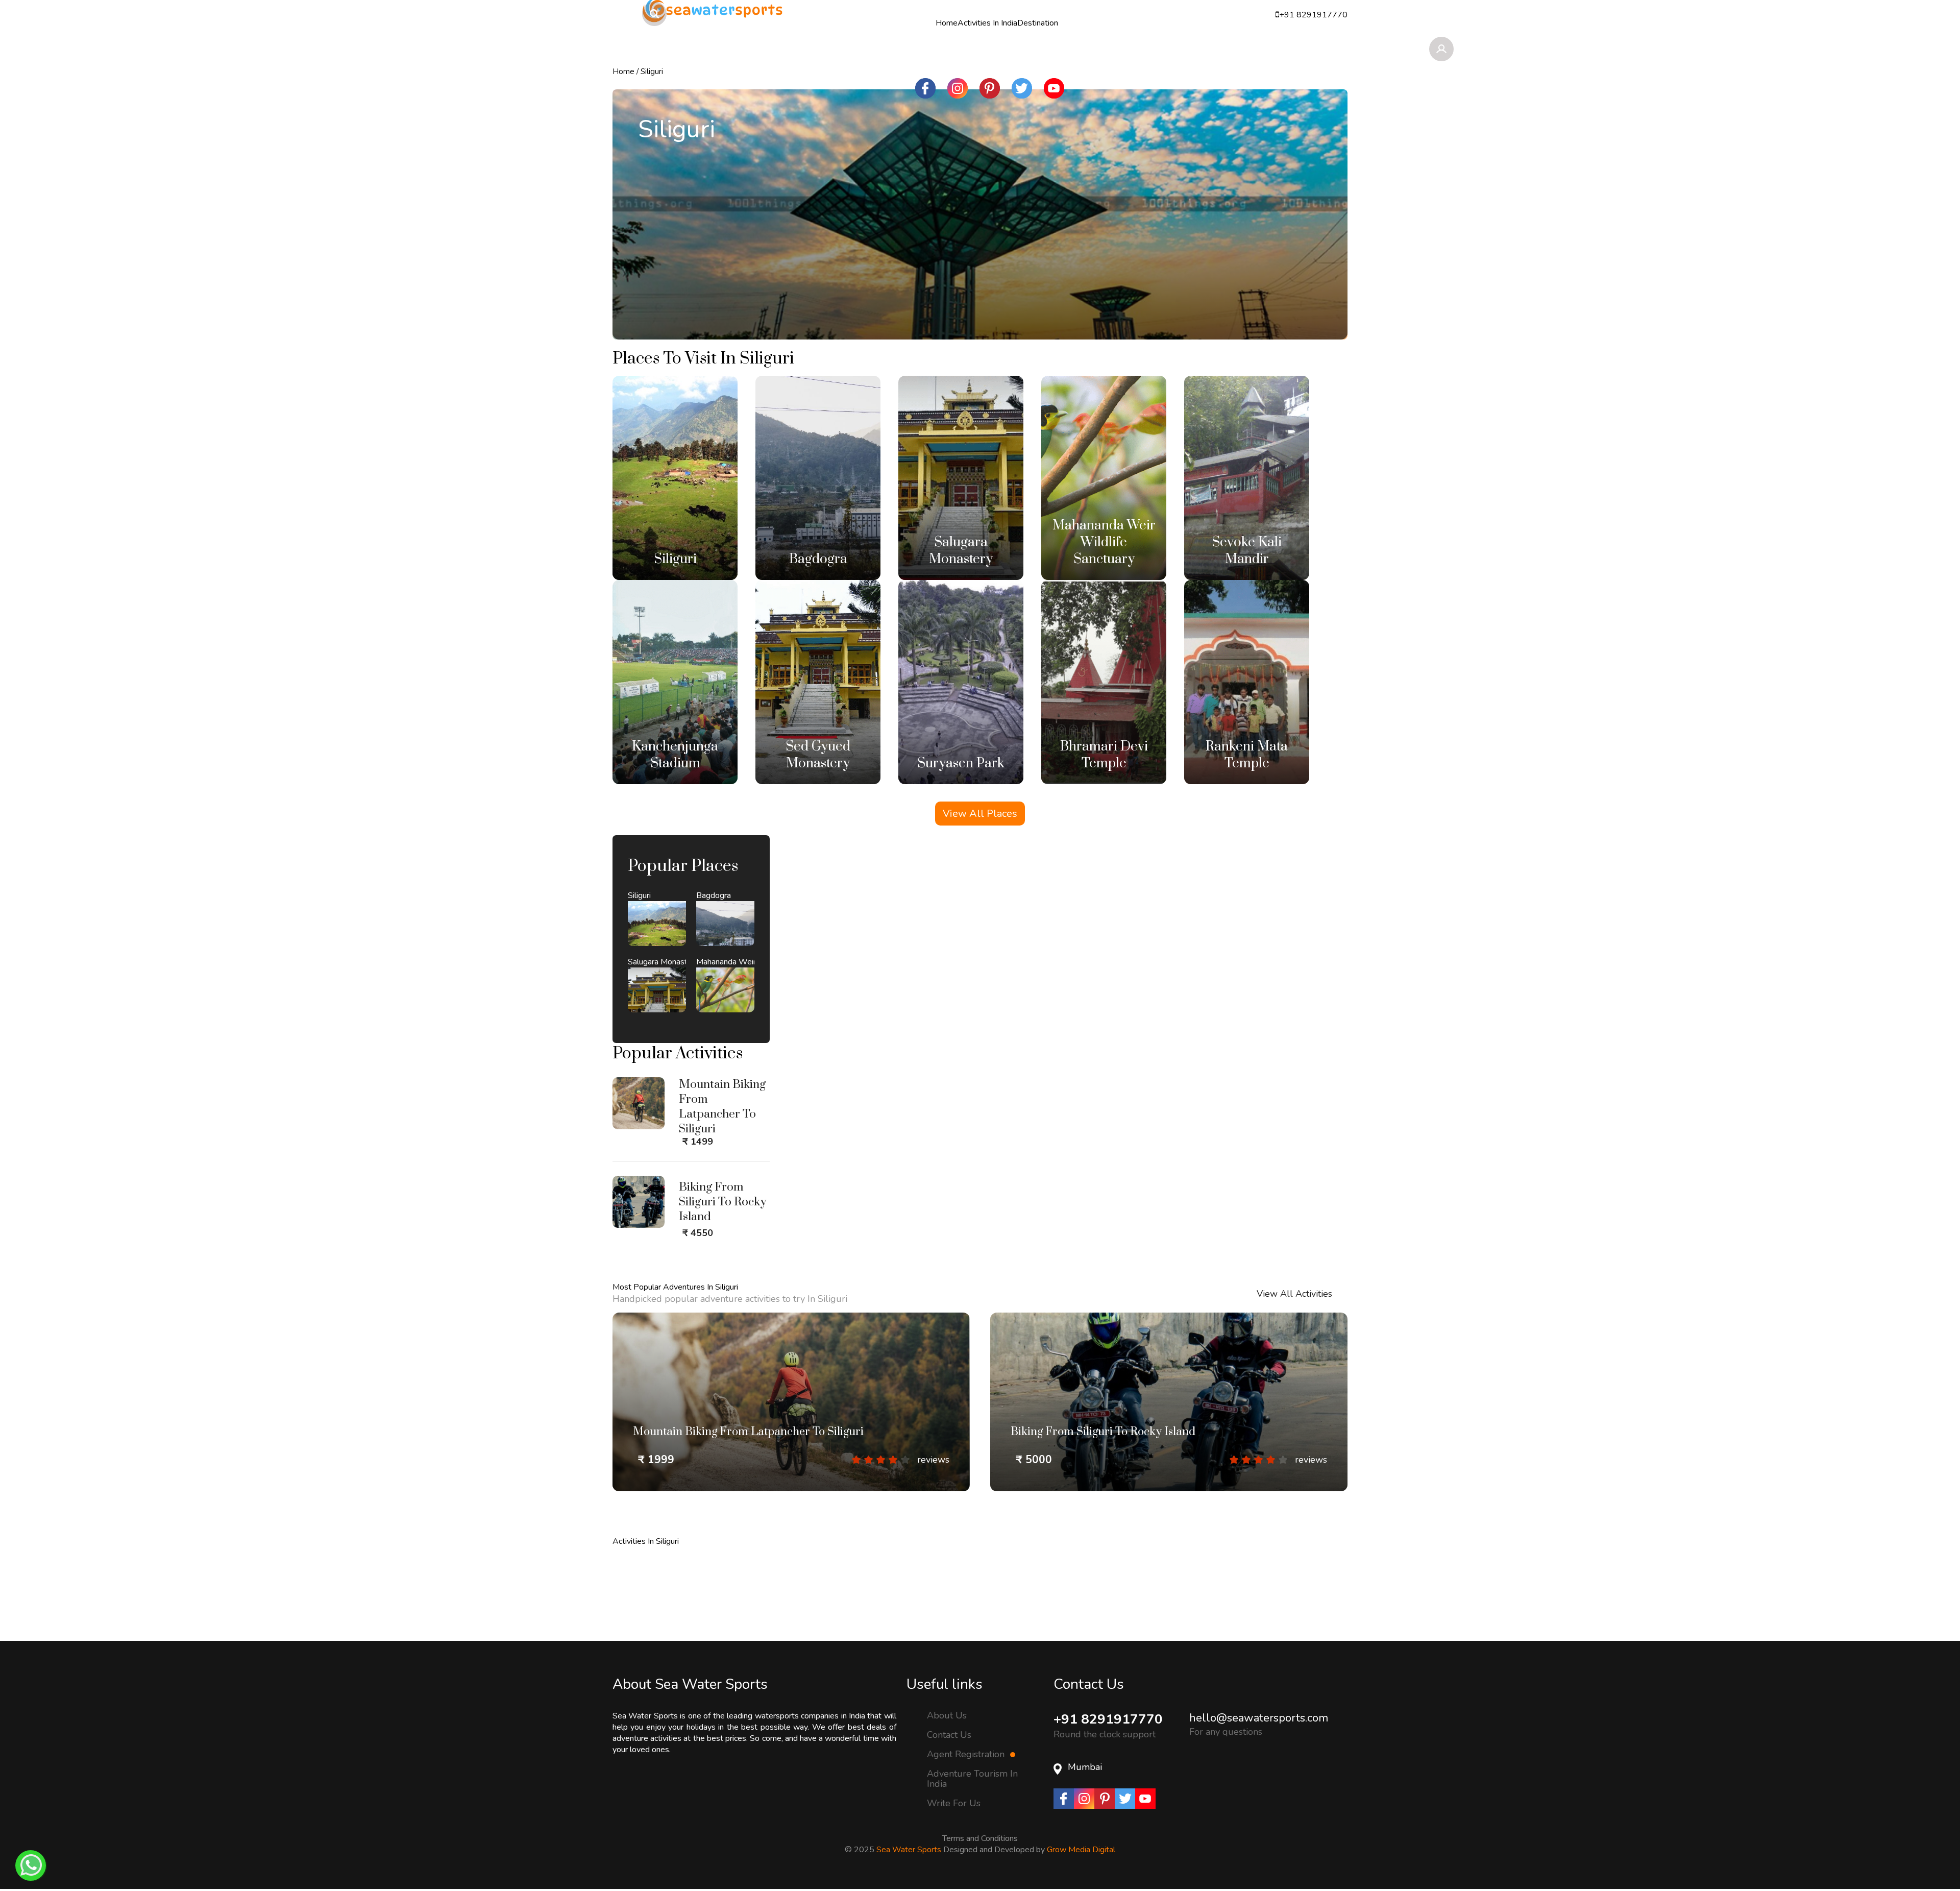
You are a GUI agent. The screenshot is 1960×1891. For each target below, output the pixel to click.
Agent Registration (967, 1764)
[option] (791, 1412)
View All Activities (1294, 1304)
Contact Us (949, 1745)
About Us (947, 1725)
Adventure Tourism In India (972, 1789)
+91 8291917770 (1108, 1729)
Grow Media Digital (1081, 1860)
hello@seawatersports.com (1259, 1728)
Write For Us (954, 1813)
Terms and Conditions (980, 1849)
